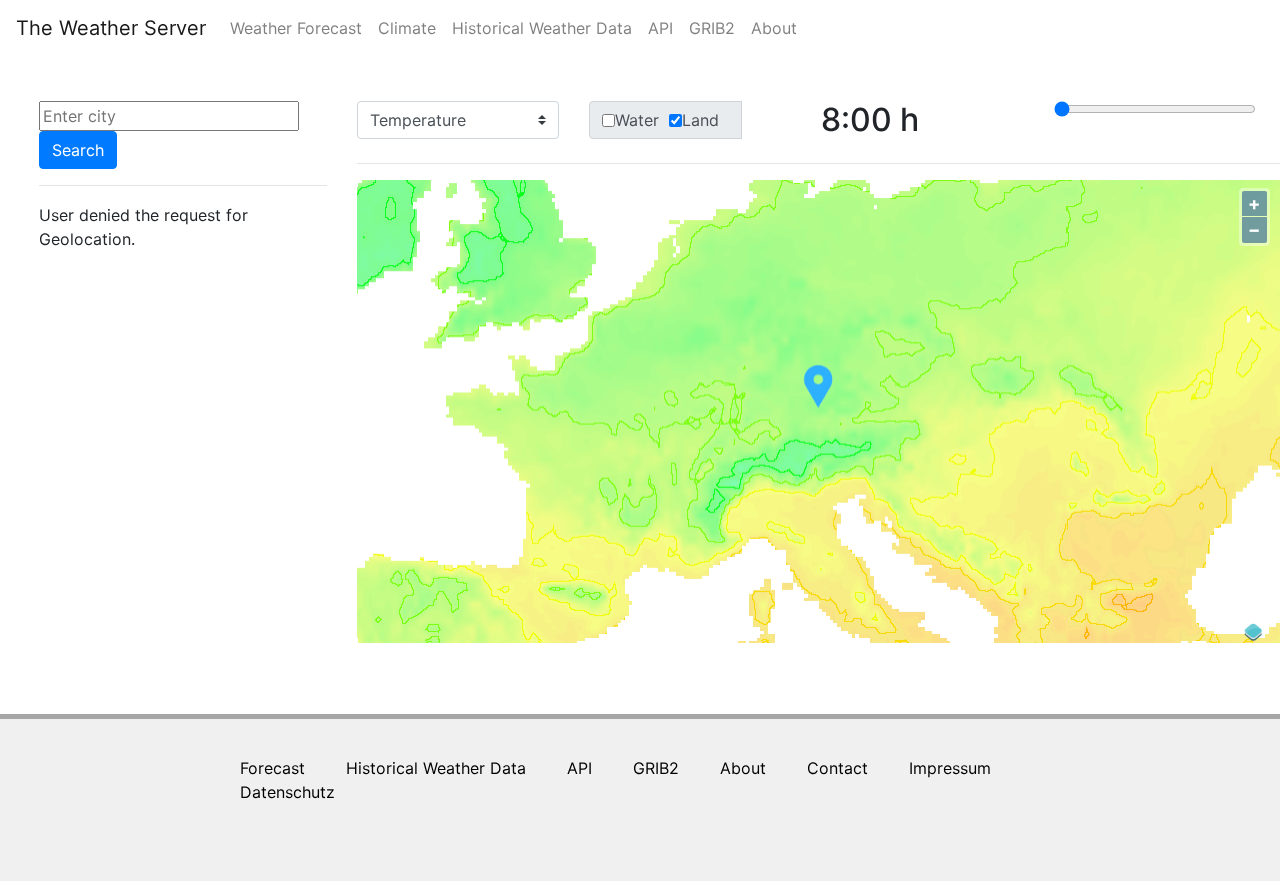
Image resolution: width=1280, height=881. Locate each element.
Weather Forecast (300, 28)
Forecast (272, 768)
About (774, 28)
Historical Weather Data (542, 28)
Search (78, 150)
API (660, 28)
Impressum (950, 768)
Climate (407, 28)
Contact (837, 768)
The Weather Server (111, 28)
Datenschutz (287, 792)
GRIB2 (712, 28)
